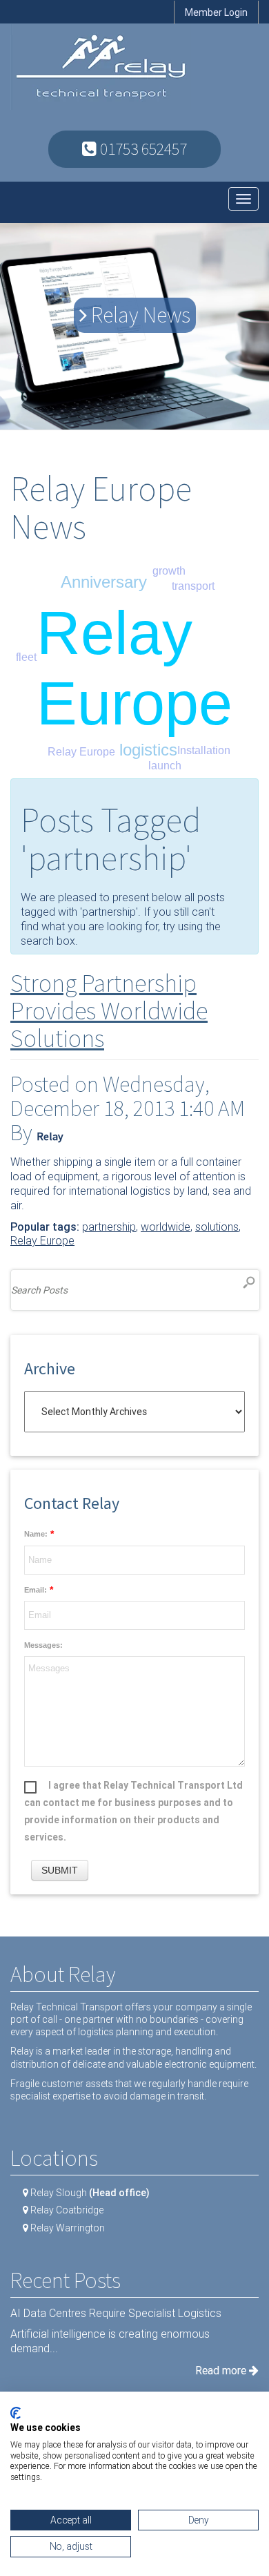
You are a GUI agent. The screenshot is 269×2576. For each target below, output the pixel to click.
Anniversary (104, 582)
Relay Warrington (68, 2228)
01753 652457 (142, 149)
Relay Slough (90, 2193)
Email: (36, 1590)
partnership (109, 1227)
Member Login (216, 12)
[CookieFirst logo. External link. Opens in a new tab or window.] (16, 2413)
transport (193, 586)
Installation (204, 750)
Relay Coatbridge (67, 2210)
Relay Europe (81, 752)
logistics (148, 750)
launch (165, 766)
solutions (217, 1227)
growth (169, 571)
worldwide (166, 1227)
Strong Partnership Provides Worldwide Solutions (109, 1010)
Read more (222, 2371)
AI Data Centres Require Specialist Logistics (116, 2313)
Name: (36, 1534)
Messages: (43, 1645)
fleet (26, 657)
